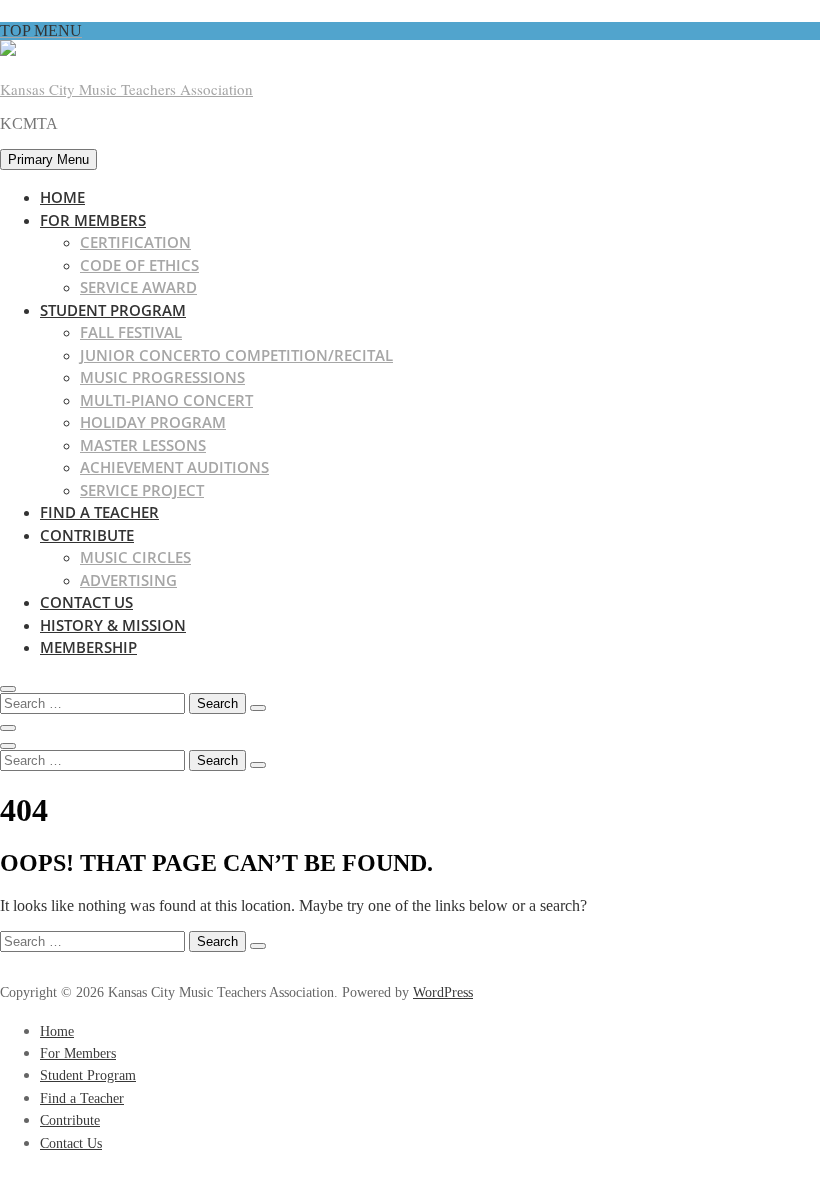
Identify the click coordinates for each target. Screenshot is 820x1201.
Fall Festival (131, 332)
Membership (88, 647)
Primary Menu (48, 159)
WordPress (443, 992)
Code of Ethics (139, 265)
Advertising (128, 580)
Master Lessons (143, 445)
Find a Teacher (99, 512)
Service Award (138, 287)
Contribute (87, 535)
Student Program (113, 310)
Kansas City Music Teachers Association (126, 89)
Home (62, 197)
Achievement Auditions (174, 467)
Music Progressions (162, 377)
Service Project (142, 490)
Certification (135, 242)
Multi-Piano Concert (166, 400)
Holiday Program (153, 422)
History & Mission (113, 625)
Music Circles (135, 557)
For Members (93, 220)
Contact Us (86, 602)
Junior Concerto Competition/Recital (236, 355)
